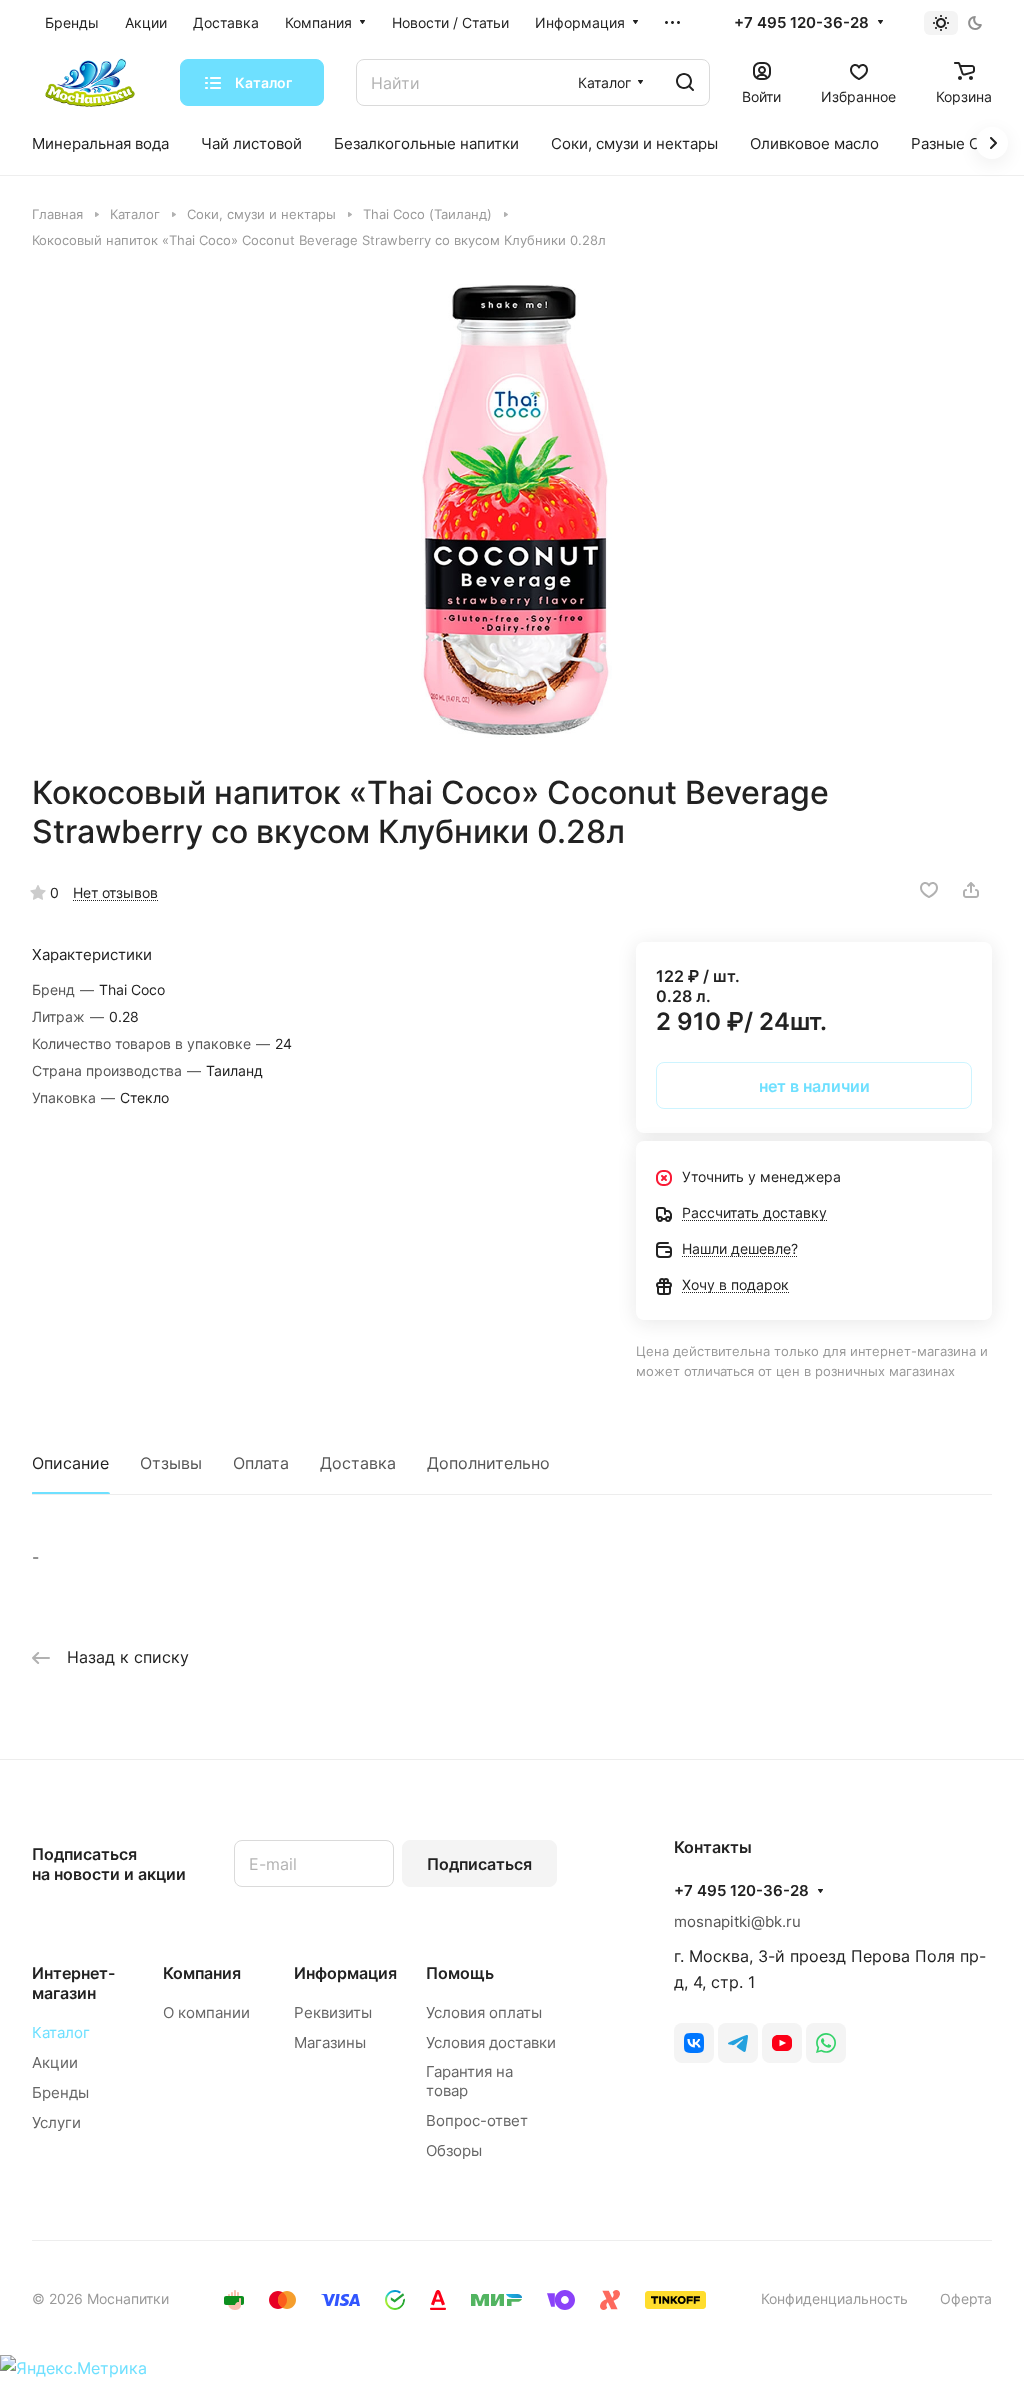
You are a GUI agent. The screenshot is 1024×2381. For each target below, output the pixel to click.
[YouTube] (782, 2043)
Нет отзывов (115, 892)
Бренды (60, 2092)
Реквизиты (333, 2012)
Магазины (330, 2042)
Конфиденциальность (834, 2298)
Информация (345, 1973)
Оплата (261, 1463)
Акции (55, 2062)
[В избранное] (929, 890)
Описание (70, 1463)
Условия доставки (491, 2042)
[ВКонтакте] (694, 2043)
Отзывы (171, 1463)
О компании (206, 2012)
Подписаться (479, 1864)
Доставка (358, 1463)
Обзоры (454, 2150)
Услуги (56, 2122)
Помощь (460, 1973)
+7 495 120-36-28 (801, 23)
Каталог (61, 2032)
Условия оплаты (484, 2012)
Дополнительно (488, 1463)
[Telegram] (738, 2043)
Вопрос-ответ (477, 2120)
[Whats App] (826, 2043)
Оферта (966, 2298)
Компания (202, 1973)
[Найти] (685, 82)
